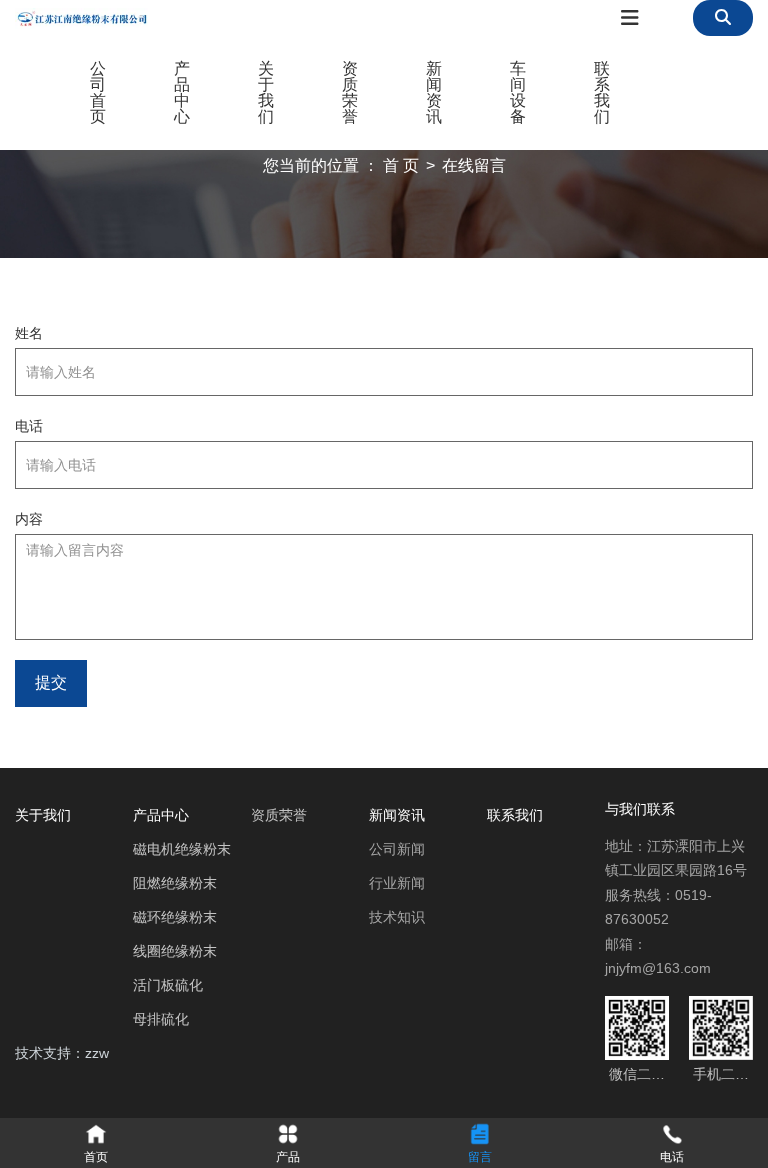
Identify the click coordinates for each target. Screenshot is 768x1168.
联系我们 (602, 92)
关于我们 (266, 92)
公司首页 (98, 92)
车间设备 (518, 92)
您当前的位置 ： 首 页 (343, 165)
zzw (97, 1053)
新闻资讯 (434, 92)
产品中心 (182, 92)
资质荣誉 (350, 92)
